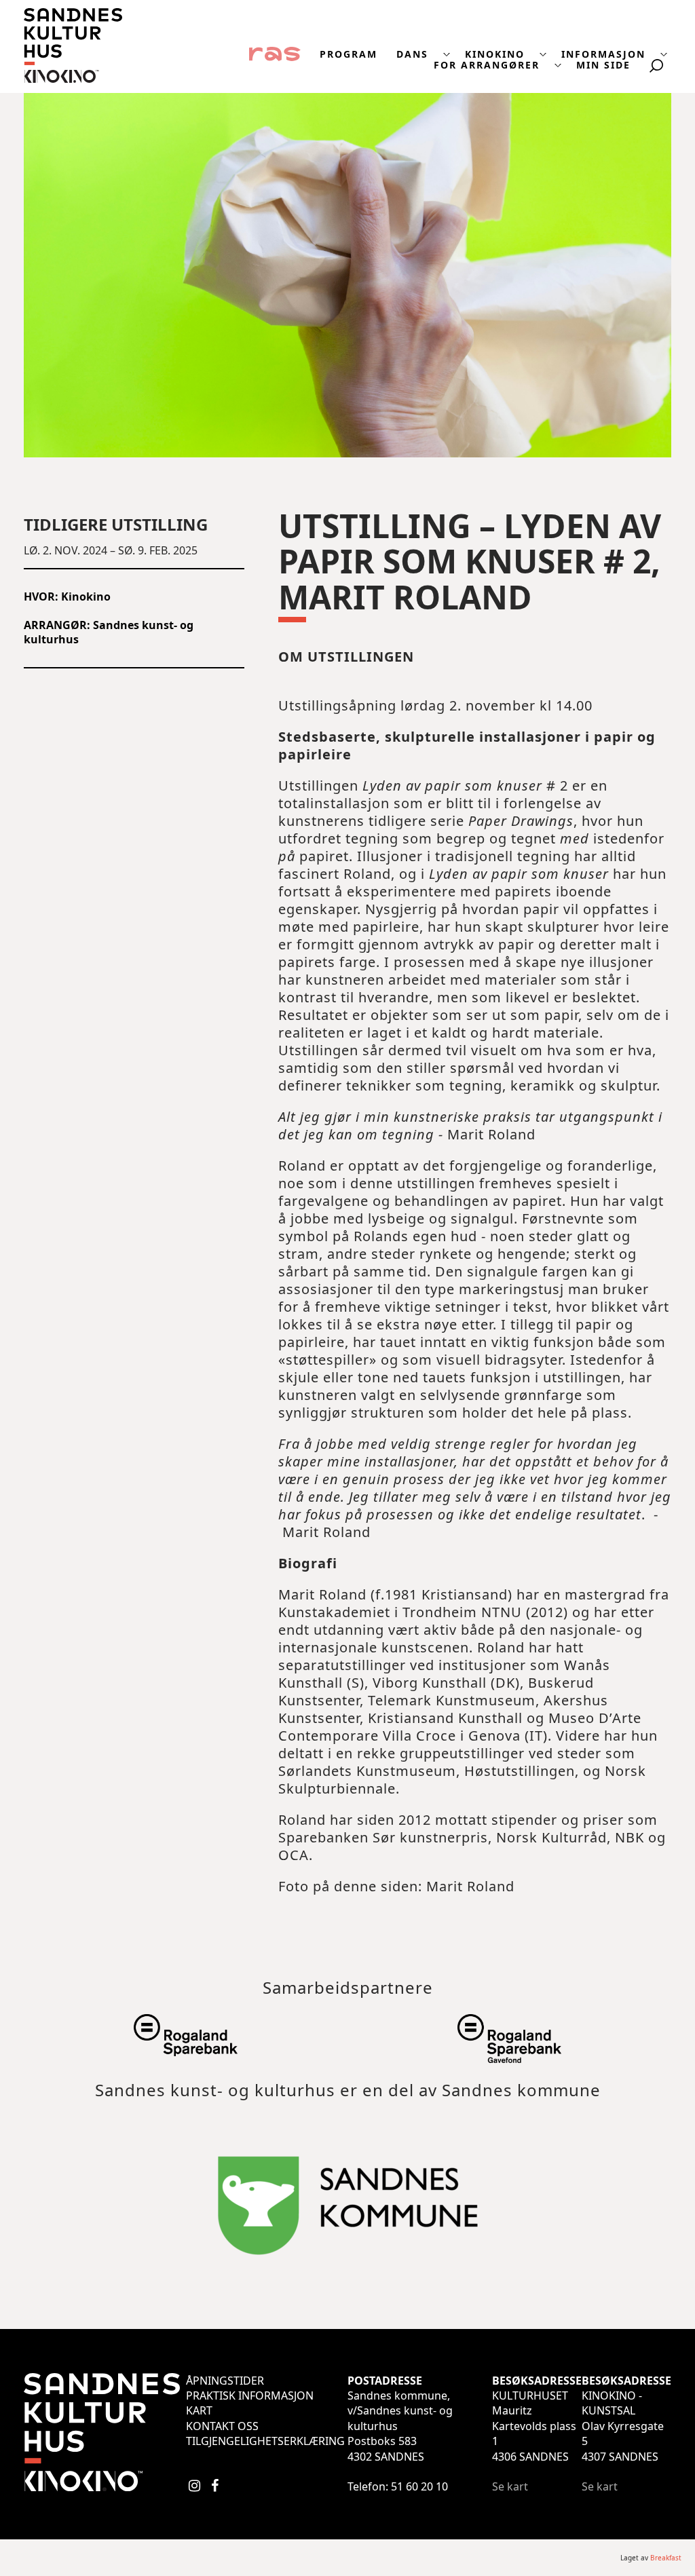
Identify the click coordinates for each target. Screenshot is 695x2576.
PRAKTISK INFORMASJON (250, 2395)
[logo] (73, 79)
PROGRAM (349, 54)
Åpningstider (225, 2381)
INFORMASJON (603, 54)
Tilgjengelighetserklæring (265, 2441)
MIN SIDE (603, 65)
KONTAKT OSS (222, 2426)
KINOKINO (495, 54)
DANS (412, 54)
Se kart (510, 2486)
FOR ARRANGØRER (487, 65)
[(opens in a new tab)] (185, 2048)
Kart (199, 2410)
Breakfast (666, 2558)
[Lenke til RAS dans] (275, 53)
